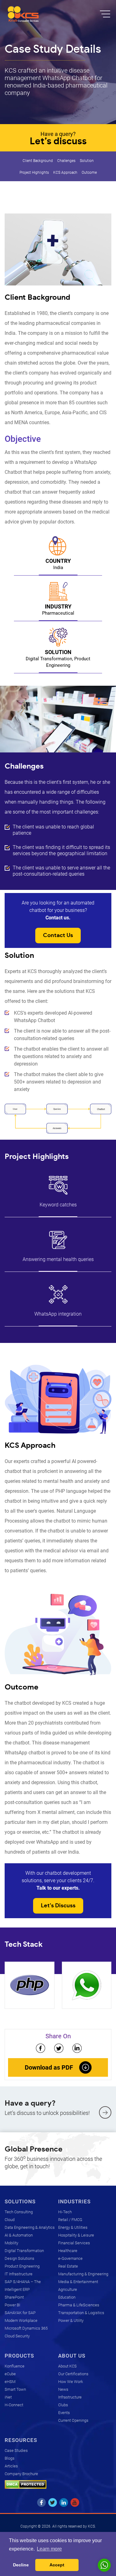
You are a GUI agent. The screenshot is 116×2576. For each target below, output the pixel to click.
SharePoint (14, 2297)
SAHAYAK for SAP (20, 2313)
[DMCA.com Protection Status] (26, 2484)
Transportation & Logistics (81, 2313)
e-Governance (70, 2258)
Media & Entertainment (78, 2282)
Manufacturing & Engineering (83, 2274)
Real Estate (68, 2266)
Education (67, 2297)
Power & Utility (71, 2320)
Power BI (12, 2305)
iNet (8, 2397)
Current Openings (73, 2420)
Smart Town (15, 2389)
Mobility (11, 2243)
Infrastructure (70, 2397)
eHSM (10, 2382)
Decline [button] (21, 2565)
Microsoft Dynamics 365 (26, 2328)
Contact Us (58, 936)
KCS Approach (65, 173)
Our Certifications (73, 2374)
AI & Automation (19, 2235)
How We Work (71, 2382)
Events (64, 2413)
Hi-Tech (65, 2212)
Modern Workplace (21, 2320)
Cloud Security (17, 2336)
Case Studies (16, 2450)
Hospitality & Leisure (76, 2235)
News (63, 2389)
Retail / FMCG (70, 2220)
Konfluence (15, 2366)
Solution (87, 161)
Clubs (63, 2405)
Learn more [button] (49, 2549)
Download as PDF (49, 2067)
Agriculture (68, 2289)
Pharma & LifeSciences (79, 2305)
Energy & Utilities (73, 2227)
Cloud (10, 2220)
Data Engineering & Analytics (30, 2227)
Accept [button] (57, 2565)
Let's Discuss (58, 1906)
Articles (11, 2466)
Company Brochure (21, 2474)
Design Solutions (19, 2258)
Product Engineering (22, 2266)
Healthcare (68, 2251)
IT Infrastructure (19, 2274)
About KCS (67, 2366)
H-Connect (14, 2405)
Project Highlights (34, 173)
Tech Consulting (19, 2212)
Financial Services (74, 2243)
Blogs (10, 2458)
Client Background (38, 161)
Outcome (89, 173)
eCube (10, 2374)
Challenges (66, 161)
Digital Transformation (24, 2251)
